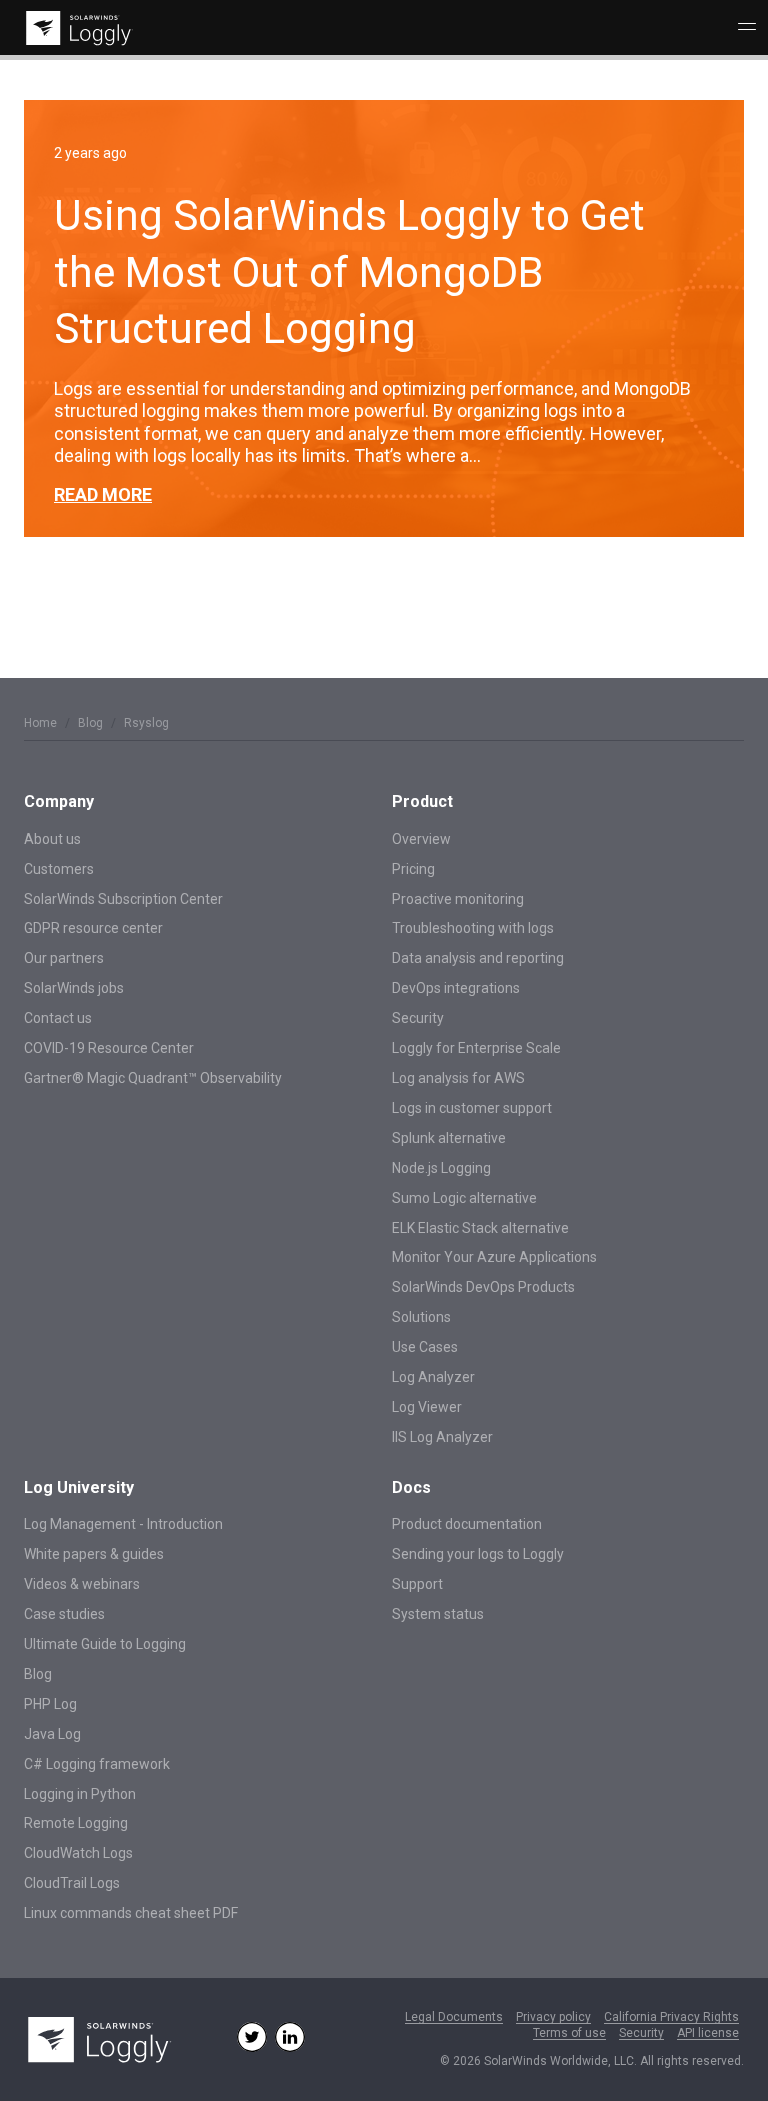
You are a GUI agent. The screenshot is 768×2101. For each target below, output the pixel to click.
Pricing (413, 869)
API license (708, 2033)
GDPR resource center (93, 928)
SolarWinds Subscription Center (123, 899)
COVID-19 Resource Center (109, 1048)
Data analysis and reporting (478, 958)
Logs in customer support (472, 1108)
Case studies (64, 1614)
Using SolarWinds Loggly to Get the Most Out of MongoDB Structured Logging (349, 272)
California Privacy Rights (671, 2017)
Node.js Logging (441, 1168)
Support (417, 1584)
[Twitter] (252, 2037)
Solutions (421, 1317)
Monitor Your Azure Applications (494, 1257)
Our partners (64, 958)
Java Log (52, 1734)
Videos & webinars (82, 1584)
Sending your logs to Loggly (478, 1554)
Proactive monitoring (458, 899)
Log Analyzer (433, 1377)
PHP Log (50, 1704)
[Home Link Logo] (75, 29)
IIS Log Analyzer (442, 1437)
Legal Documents (454, 2017)
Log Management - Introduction (123, 1524)
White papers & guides (94, 1554)
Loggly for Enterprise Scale (476, 1048)
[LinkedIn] (290, 2037)
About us (52, 839)
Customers (59, 869)
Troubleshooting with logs (473, 928)
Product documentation (467, 1524)
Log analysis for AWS (458, 1078)
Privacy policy (553, 2017)
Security (418, 1018)
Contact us (58, 1018)
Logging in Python (80, 1794)
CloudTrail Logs (72, 1883)
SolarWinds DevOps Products (483, 1287)
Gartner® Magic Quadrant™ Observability (153, 1078)
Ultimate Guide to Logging (105, 1644)
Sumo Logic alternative (464, 1198)
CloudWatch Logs (78, 1853)
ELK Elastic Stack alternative (480, 1228)
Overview (421, 839)
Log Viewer (427, 1407)
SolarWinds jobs (74, 988)
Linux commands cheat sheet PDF (131, 1913)
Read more (103, 494)
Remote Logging (76, 1823)
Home (40, 723)
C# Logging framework (97, 1764)
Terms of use (569, 2033)
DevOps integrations (456, 988)
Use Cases (425, 1347)
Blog (90, 723)
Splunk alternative (449, 1138)
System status (438, 1614)
